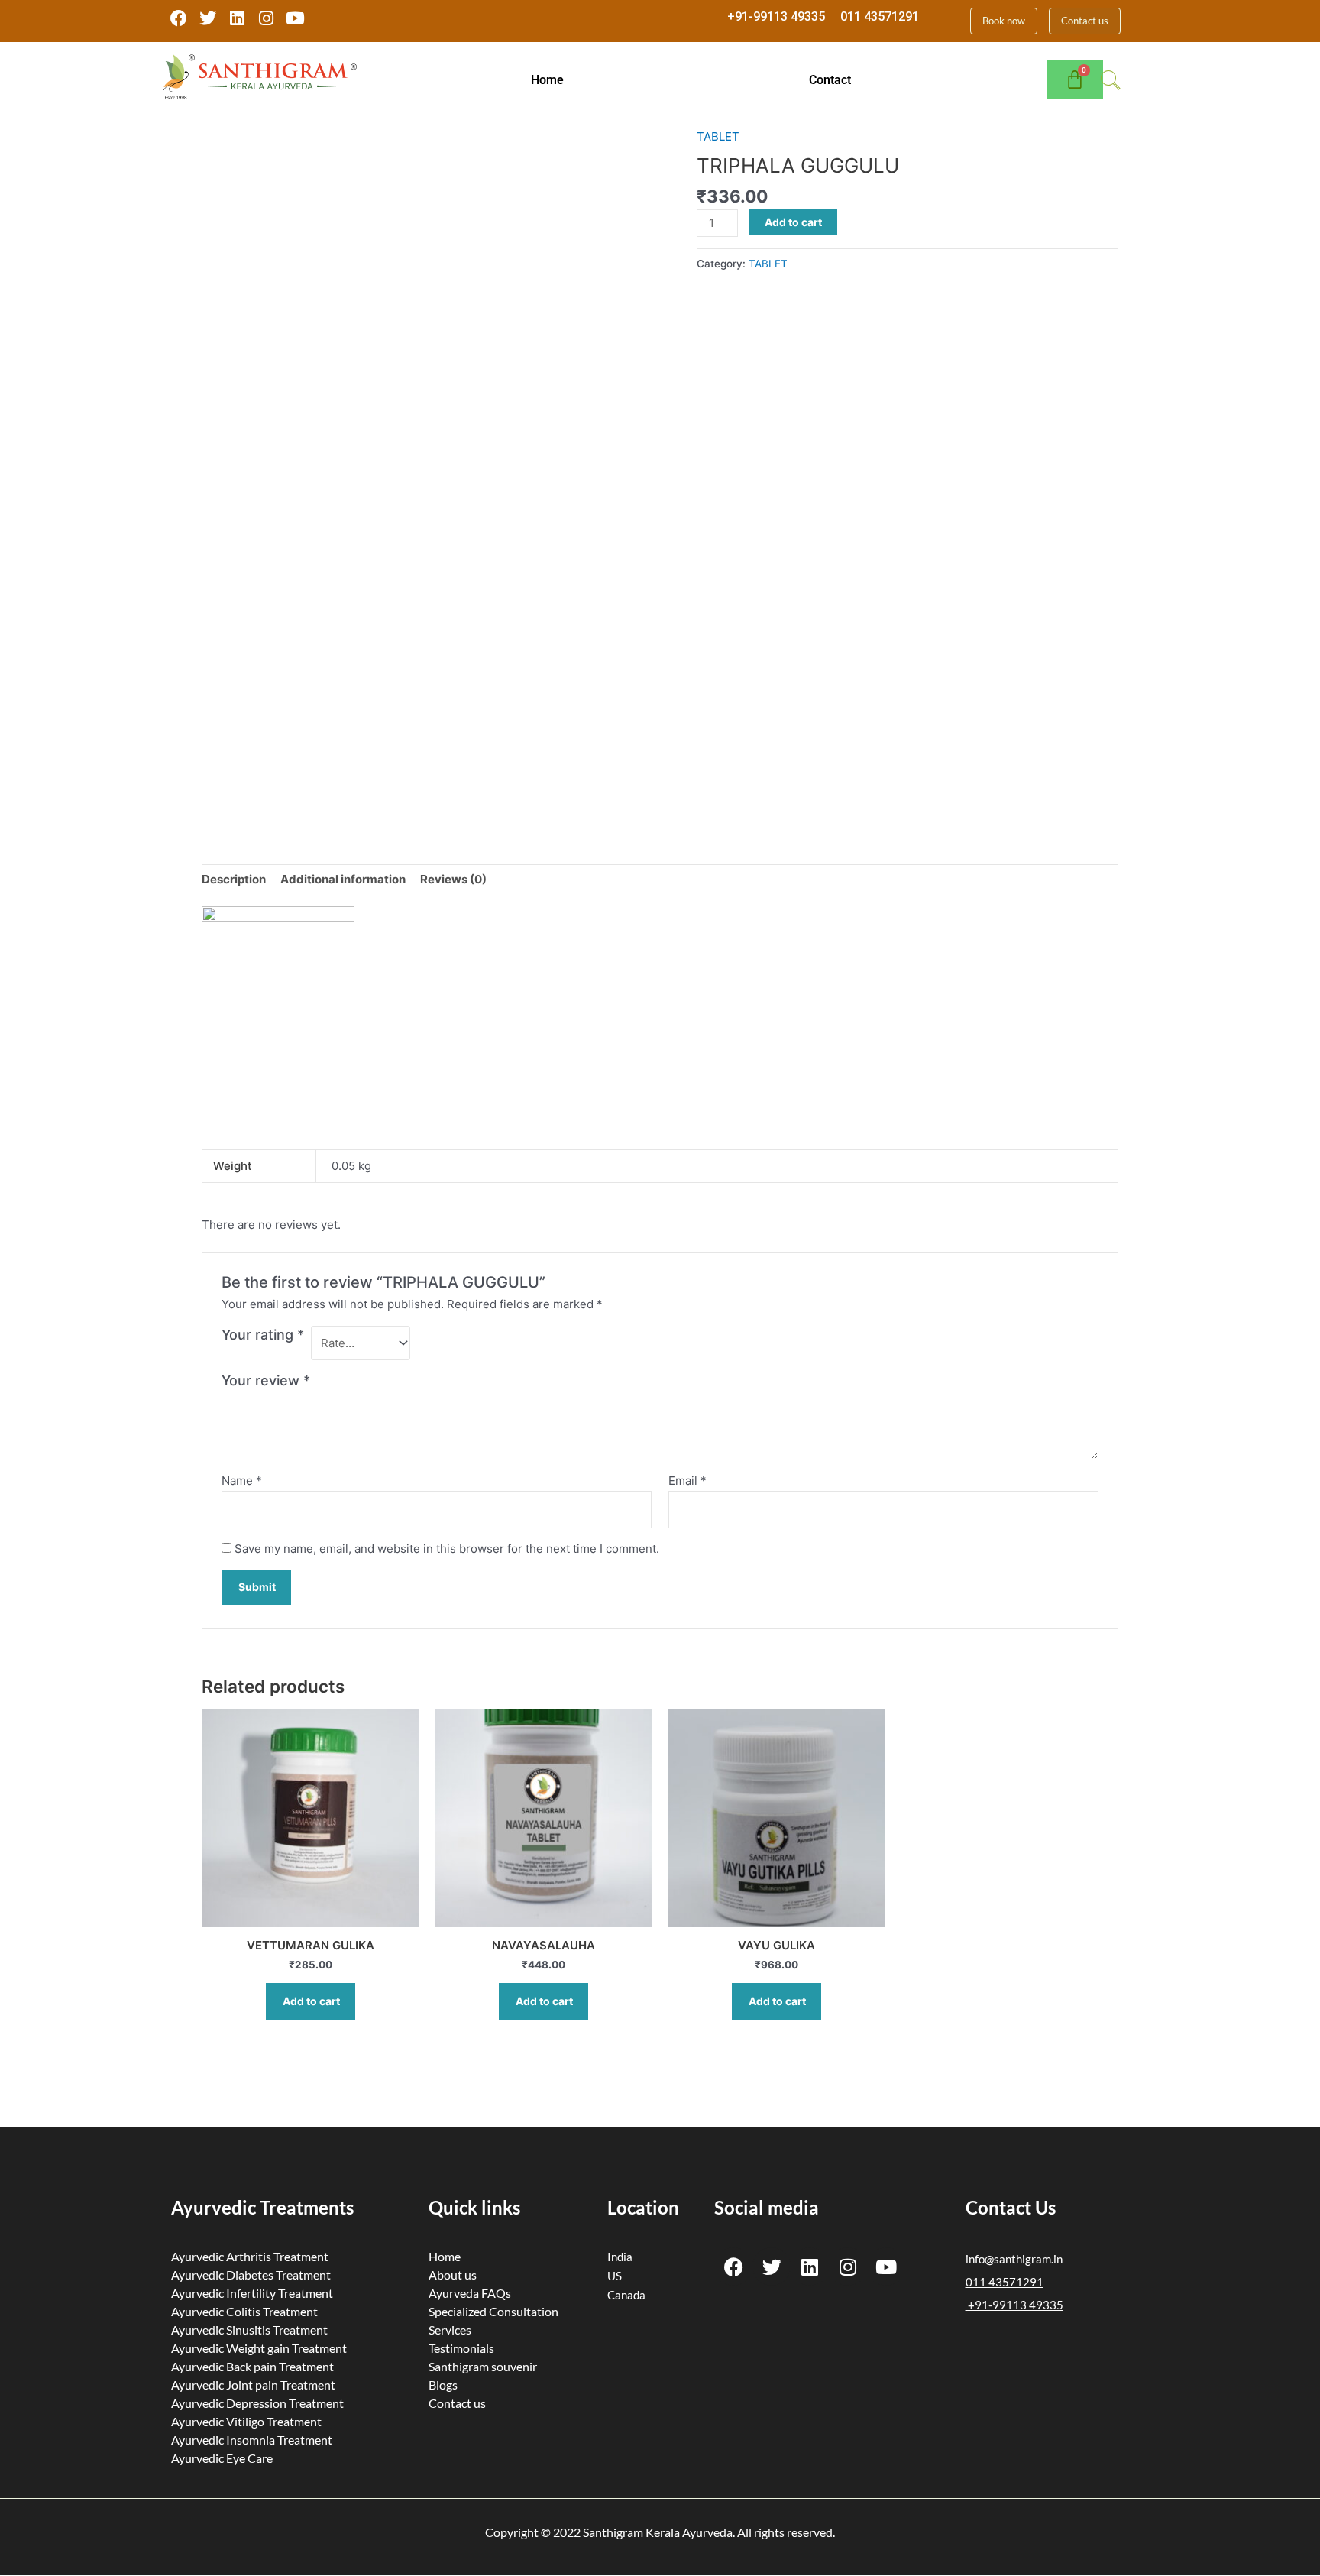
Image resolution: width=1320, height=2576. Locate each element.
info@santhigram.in (1014, 2259)
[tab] (234, 880)
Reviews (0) (453, 879)
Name (242, 1481)
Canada (626, 2295)
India (620, 2257)
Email (687, 1481)
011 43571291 (880, 16)
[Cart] (1075, 79)
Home (547, 80)
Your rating (263, 1335)
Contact (830, 80)
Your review (266, 1380)
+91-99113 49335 (776, 16)
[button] (552, 80)
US (615, 2276)
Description (234, 879)
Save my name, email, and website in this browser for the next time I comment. (447, 1549)
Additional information (343, 879)
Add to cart (793, 222)
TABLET (718, 136)
